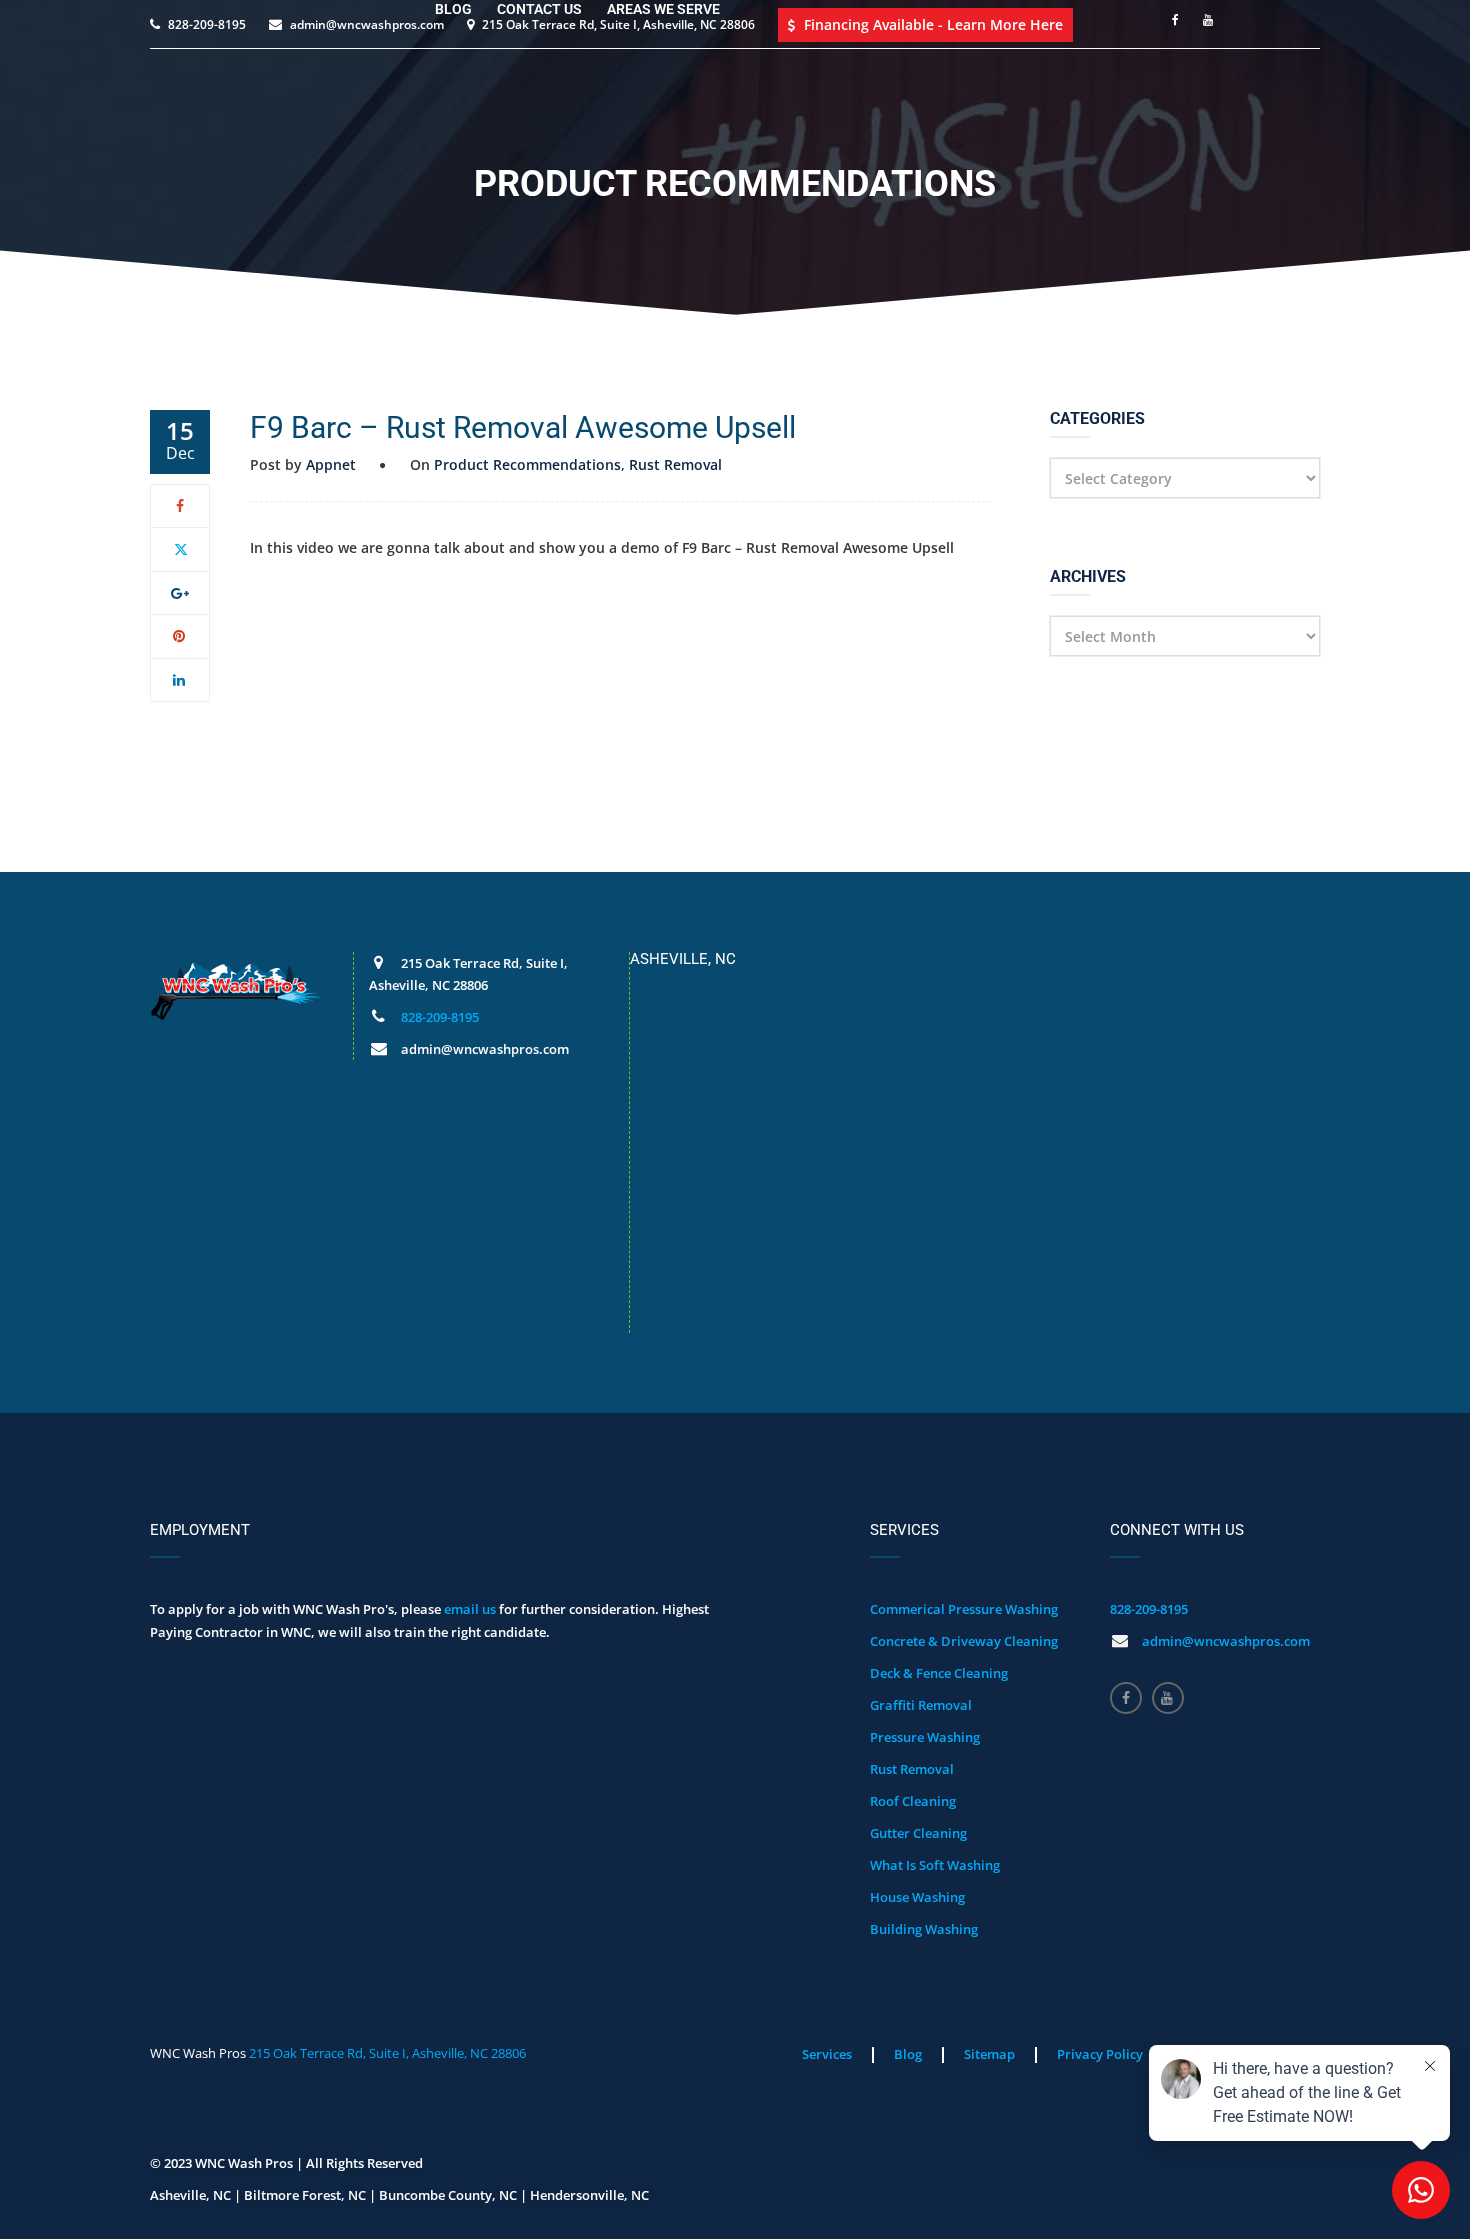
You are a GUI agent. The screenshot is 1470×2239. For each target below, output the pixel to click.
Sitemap (989, 2054)
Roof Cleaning (913, 1801)
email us (470, 1609)
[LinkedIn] (180, 679)
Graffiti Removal (921, 1705)
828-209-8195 (440, 1017)
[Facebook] (180, 505)
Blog (908, 2054)
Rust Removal (675, 464)
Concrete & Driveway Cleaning (964, 1641)
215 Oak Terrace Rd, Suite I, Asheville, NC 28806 (387, 2053)
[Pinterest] (180, 635)
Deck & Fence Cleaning (939, 1673)
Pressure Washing (925, 1737)
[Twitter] (180, 548)
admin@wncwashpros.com (1226, 1641)
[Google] (180, 592)
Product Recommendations (527, 464)
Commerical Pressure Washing (964, 1609)
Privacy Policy (1100, 2054)
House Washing (917, 1897)
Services (827, 2054)
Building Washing (924, 1929)
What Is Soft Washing (935, 1865)
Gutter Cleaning (918, 1833)
